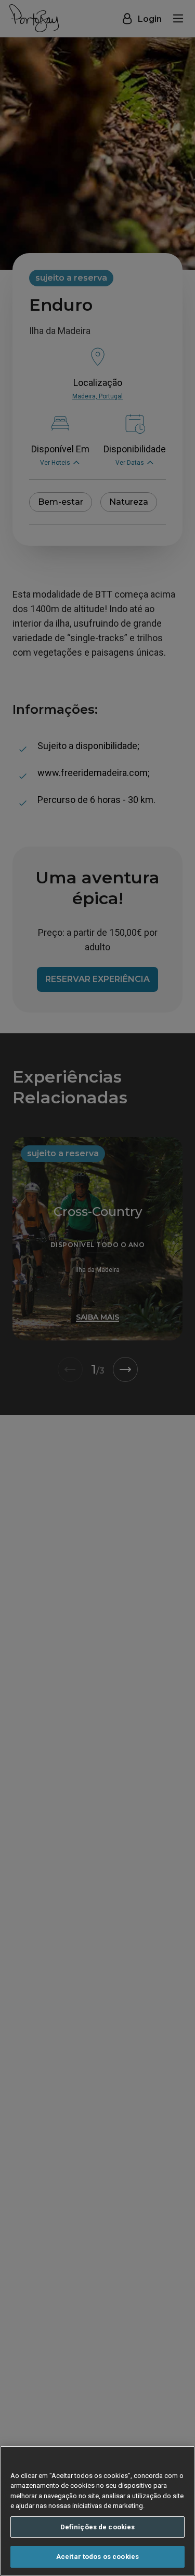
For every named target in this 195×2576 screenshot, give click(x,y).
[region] (97, 2511)
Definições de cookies (98, 2527)
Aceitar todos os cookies (97, 2557)
